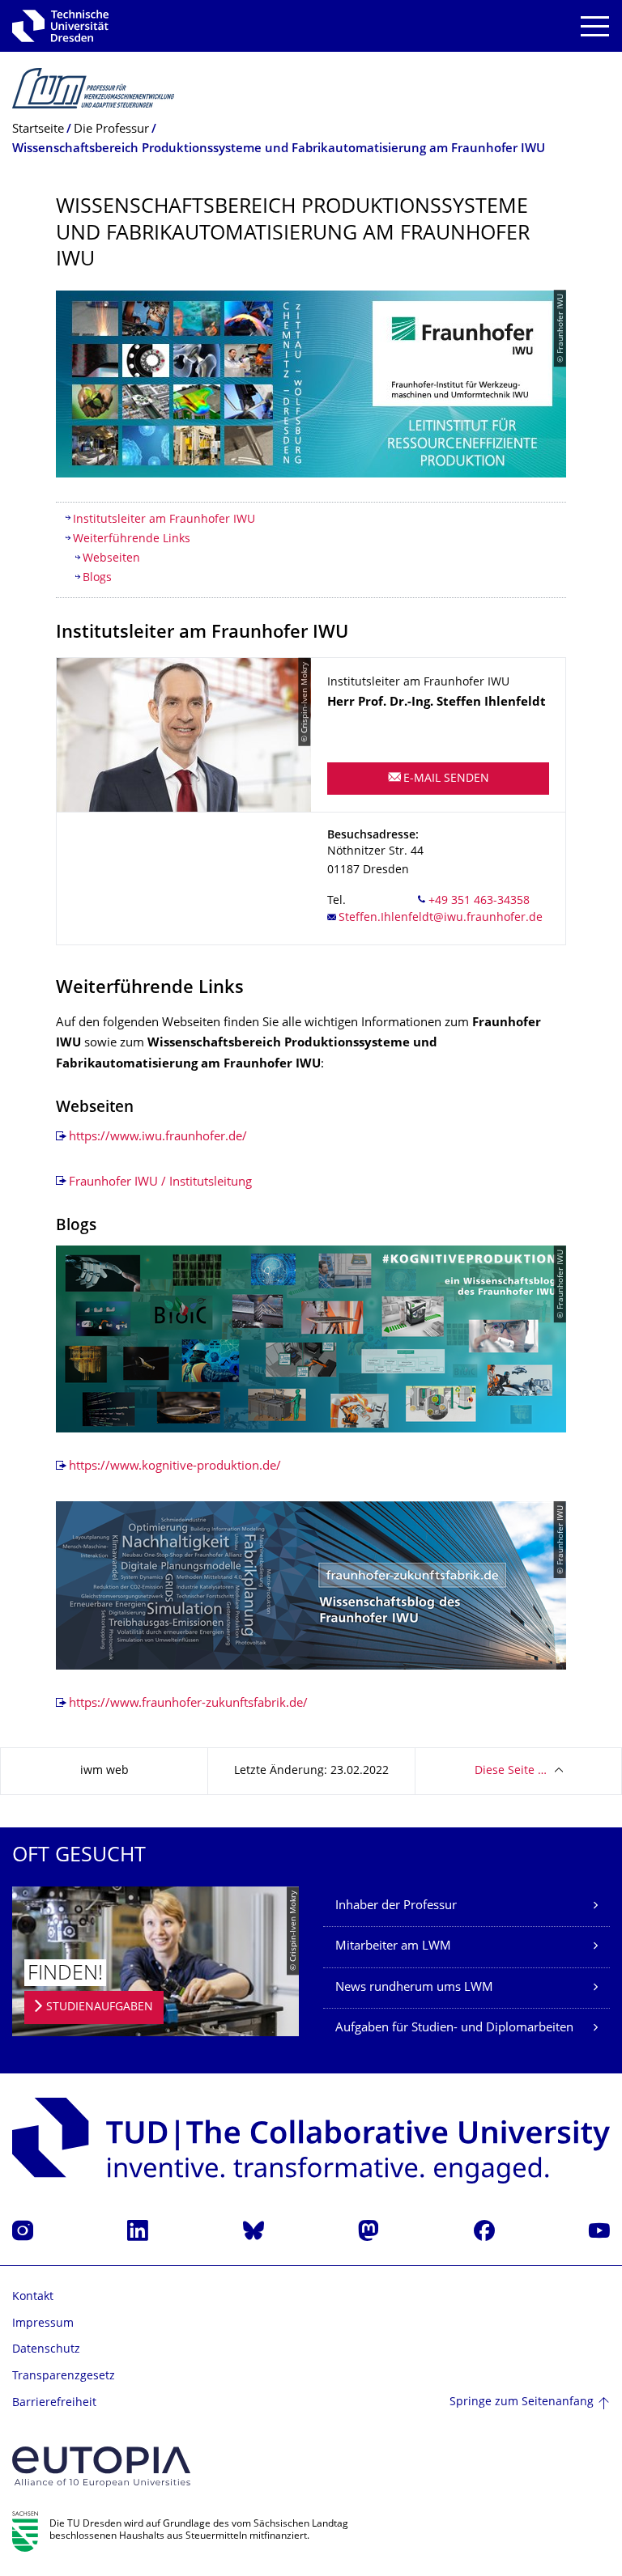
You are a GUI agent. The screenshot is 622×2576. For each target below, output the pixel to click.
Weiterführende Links (132, 539)
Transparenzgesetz (64, 2377)
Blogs (97, 578)
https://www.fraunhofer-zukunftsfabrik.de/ (188, 1704)
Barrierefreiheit (54, 2403)
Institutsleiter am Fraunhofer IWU (164, 520)
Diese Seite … (511, 1771)
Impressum (43, 2324)
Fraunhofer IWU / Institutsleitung (160, 1183)
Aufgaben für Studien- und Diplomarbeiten (454, 2029)
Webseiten (111, 559)
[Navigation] (595, 26)
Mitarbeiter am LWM (393, 1947)
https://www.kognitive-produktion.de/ (175, 1467)
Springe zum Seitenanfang (522, 2402)
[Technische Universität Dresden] (60, 26)
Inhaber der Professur (396, 1906)
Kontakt (33, 2297)
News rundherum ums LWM (414, 1988)
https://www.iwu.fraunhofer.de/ (158, 1137)
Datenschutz (46, 2350)
